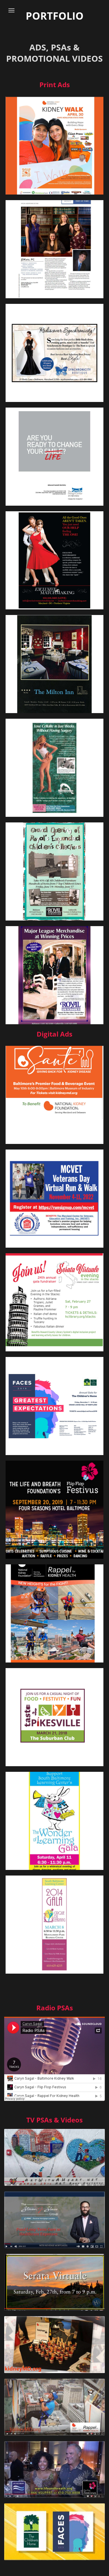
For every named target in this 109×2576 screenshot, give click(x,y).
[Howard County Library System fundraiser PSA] (54, 2282)
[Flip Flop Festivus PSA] (54, 2470)
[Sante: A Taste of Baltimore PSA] (54, 2345)
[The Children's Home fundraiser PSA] (54, 2532)
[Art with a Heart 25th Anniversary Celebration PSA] (54, 2157)
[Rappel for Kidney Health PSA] (54, 2407)
